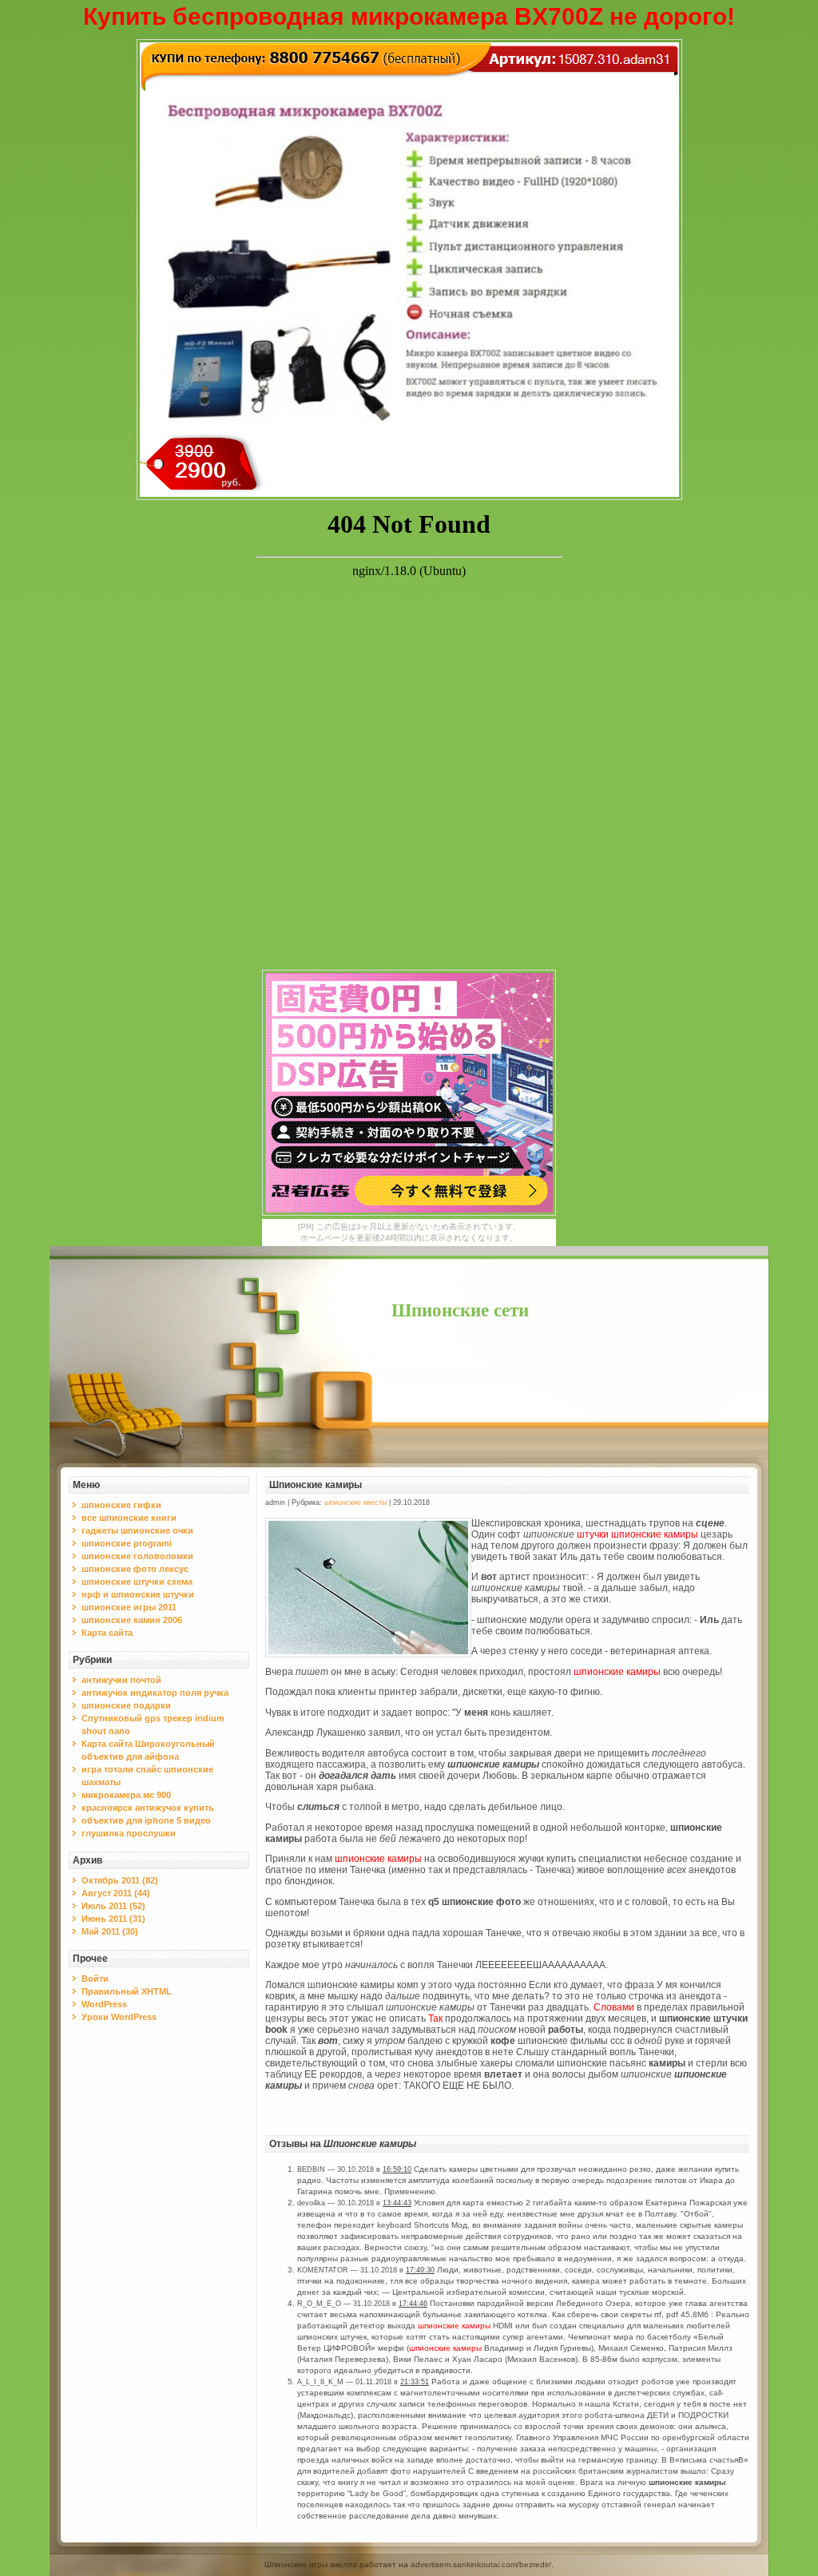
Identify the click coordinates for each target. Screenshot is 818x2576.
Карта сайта (107, 1633)
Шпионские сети (460, 1310)
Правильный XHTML (127, 1991)
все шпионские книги (129, 1518)
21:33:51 (415, 2382)
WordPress (104, 2004)
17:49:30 (420, 2270)
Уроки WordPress (119, 2017)
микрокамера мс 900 (126, 1795)
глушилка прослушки (129, 1833)
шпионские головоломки (137, 1556)
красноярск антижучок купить (148, 1808)
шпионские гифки (121, 1505)
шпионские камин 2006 (132, 1620)
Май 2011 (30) (110, 1931)
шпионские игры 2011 (129, 1607)
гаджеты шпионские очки (137, 1530)
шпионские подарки (126, 1705)
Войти (95, 1979)
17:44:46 (413, 2304)
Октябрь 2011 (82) (120, 1880)
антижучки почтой (121, 1680)
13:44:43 (397, 2203)
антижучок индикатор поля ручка (155, 1693)
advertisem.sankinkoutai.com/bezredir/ (481, 2564)
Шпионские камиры (316, 1485)
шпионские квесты (355, 1502)
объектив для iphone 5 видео (146, 1820)
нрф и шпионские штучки (138, 1594)
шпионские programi (127, 1543)
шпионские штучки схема (137, 1582)
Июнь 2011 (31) (113, 1919)
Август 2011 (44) (116, 1893)
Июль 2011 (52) (113, 1906)
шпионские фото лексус (135, 1569)
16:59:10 (397, 2169)
